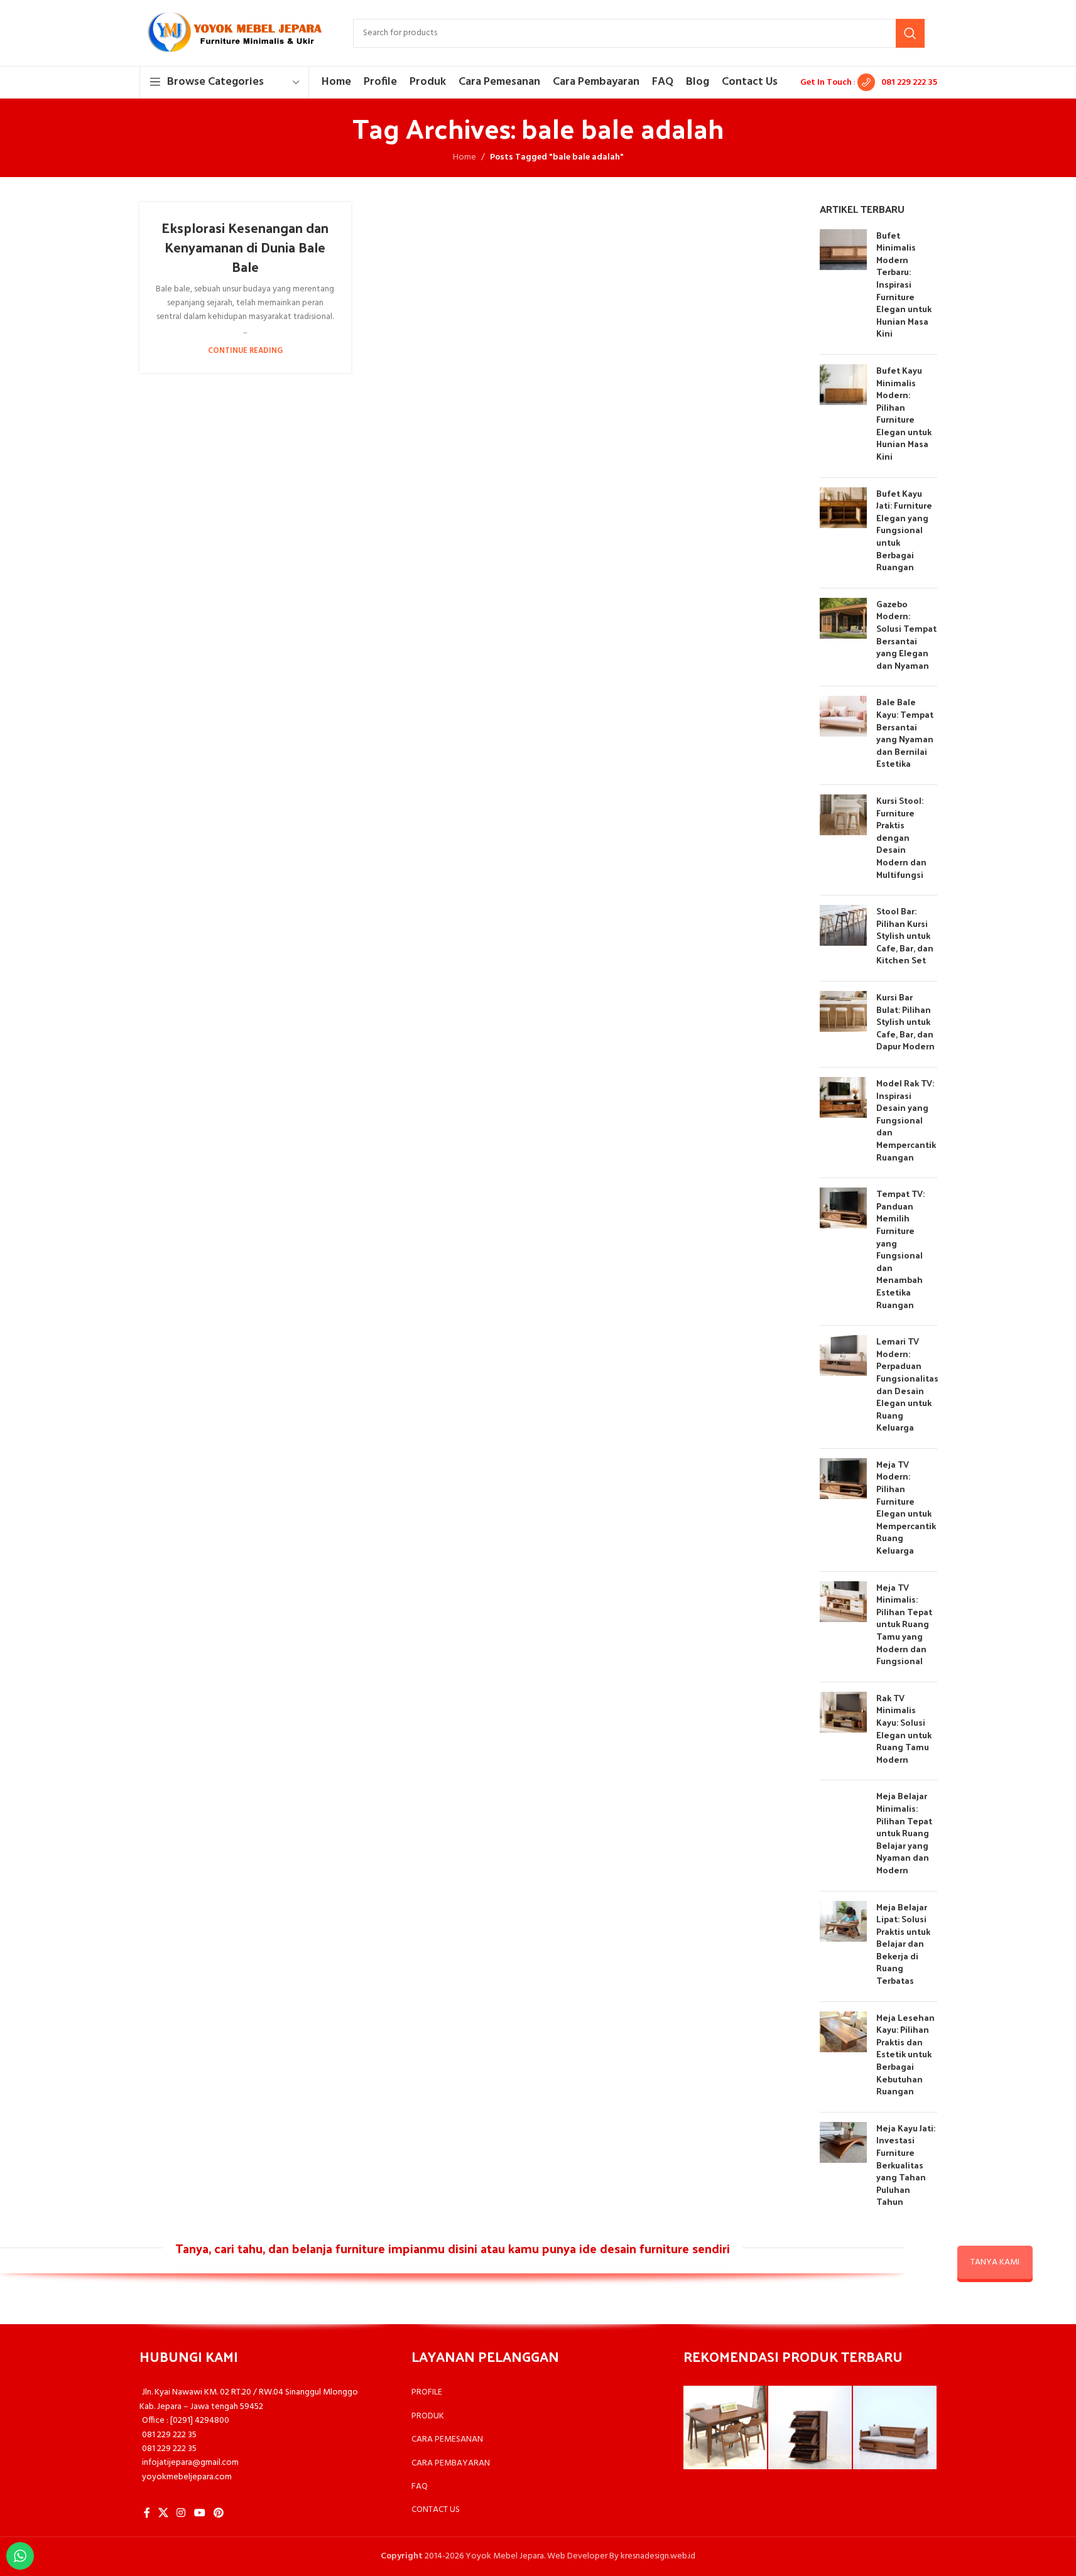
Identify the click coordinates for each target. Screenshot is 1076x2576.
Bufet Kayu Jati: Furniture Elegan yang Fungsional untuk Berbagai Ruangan (904, 530)
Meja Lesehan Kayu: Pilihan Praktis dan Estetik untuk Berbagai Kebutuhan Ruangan (905, 2054)
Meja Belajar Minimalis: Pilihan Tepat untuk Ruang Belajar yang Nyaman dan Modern (904, 1833)
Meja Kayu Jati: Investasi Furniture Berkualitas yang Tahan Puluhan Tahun (906, 2165)
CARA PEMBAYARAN (451, 2463)
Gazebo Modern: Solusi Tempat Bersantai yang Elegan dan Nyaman (906, 635)
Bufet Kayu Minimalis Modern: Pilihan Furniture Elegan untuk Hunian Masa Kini (904, 413)
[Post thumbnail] (843, 287)
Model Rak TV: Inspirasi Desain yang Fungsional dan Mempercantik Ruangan (906, 1120)
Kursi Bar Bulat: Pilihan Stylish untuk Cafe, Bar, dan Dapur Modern (905, 1021)
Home (465, 158)
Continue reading (245, 351)
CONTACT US (436, 2510)
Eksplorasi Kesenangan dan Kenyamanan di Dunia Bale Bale (245, 247)
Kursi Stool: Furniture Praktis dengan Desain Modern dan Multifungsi (901, 837)
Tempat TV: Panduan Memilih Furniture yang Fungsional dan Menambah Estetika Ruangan (900, 1249)
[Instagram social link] (181, 2513)
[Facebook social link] (147, 2513)
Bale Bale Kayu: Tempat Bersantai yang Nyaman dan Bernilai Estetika (905, 733)
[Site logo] (234, 33)
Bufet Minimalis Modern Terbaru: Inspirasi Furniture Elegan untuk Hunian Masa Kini (904, 284)
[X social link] (164, 2513)
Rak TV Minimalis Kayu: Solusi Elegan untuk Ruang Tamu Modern (904, 1729)
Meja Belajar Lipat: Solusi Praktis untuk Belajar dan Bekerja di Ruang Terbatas (903, 1944)
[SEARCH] (910, 33)
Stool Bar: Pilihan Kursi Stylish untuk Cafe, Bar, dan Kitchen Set (905, 935)
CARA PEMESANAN (447, 2439)
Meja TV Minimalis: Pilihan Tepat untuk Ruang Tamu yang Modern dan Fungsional (904, 1624)
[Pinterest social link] (218, 2513)
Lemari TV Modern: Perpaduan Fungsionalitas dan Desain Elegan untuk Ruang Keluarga (907, 1384)
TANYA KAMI (995, 2262)
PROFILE (427, 2392)
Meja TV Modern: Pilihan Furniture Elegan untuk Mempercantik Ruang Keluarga (906, 1507)
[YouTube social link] (199, 2513)
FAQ (420, 2487)
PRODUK (428, 2416)
